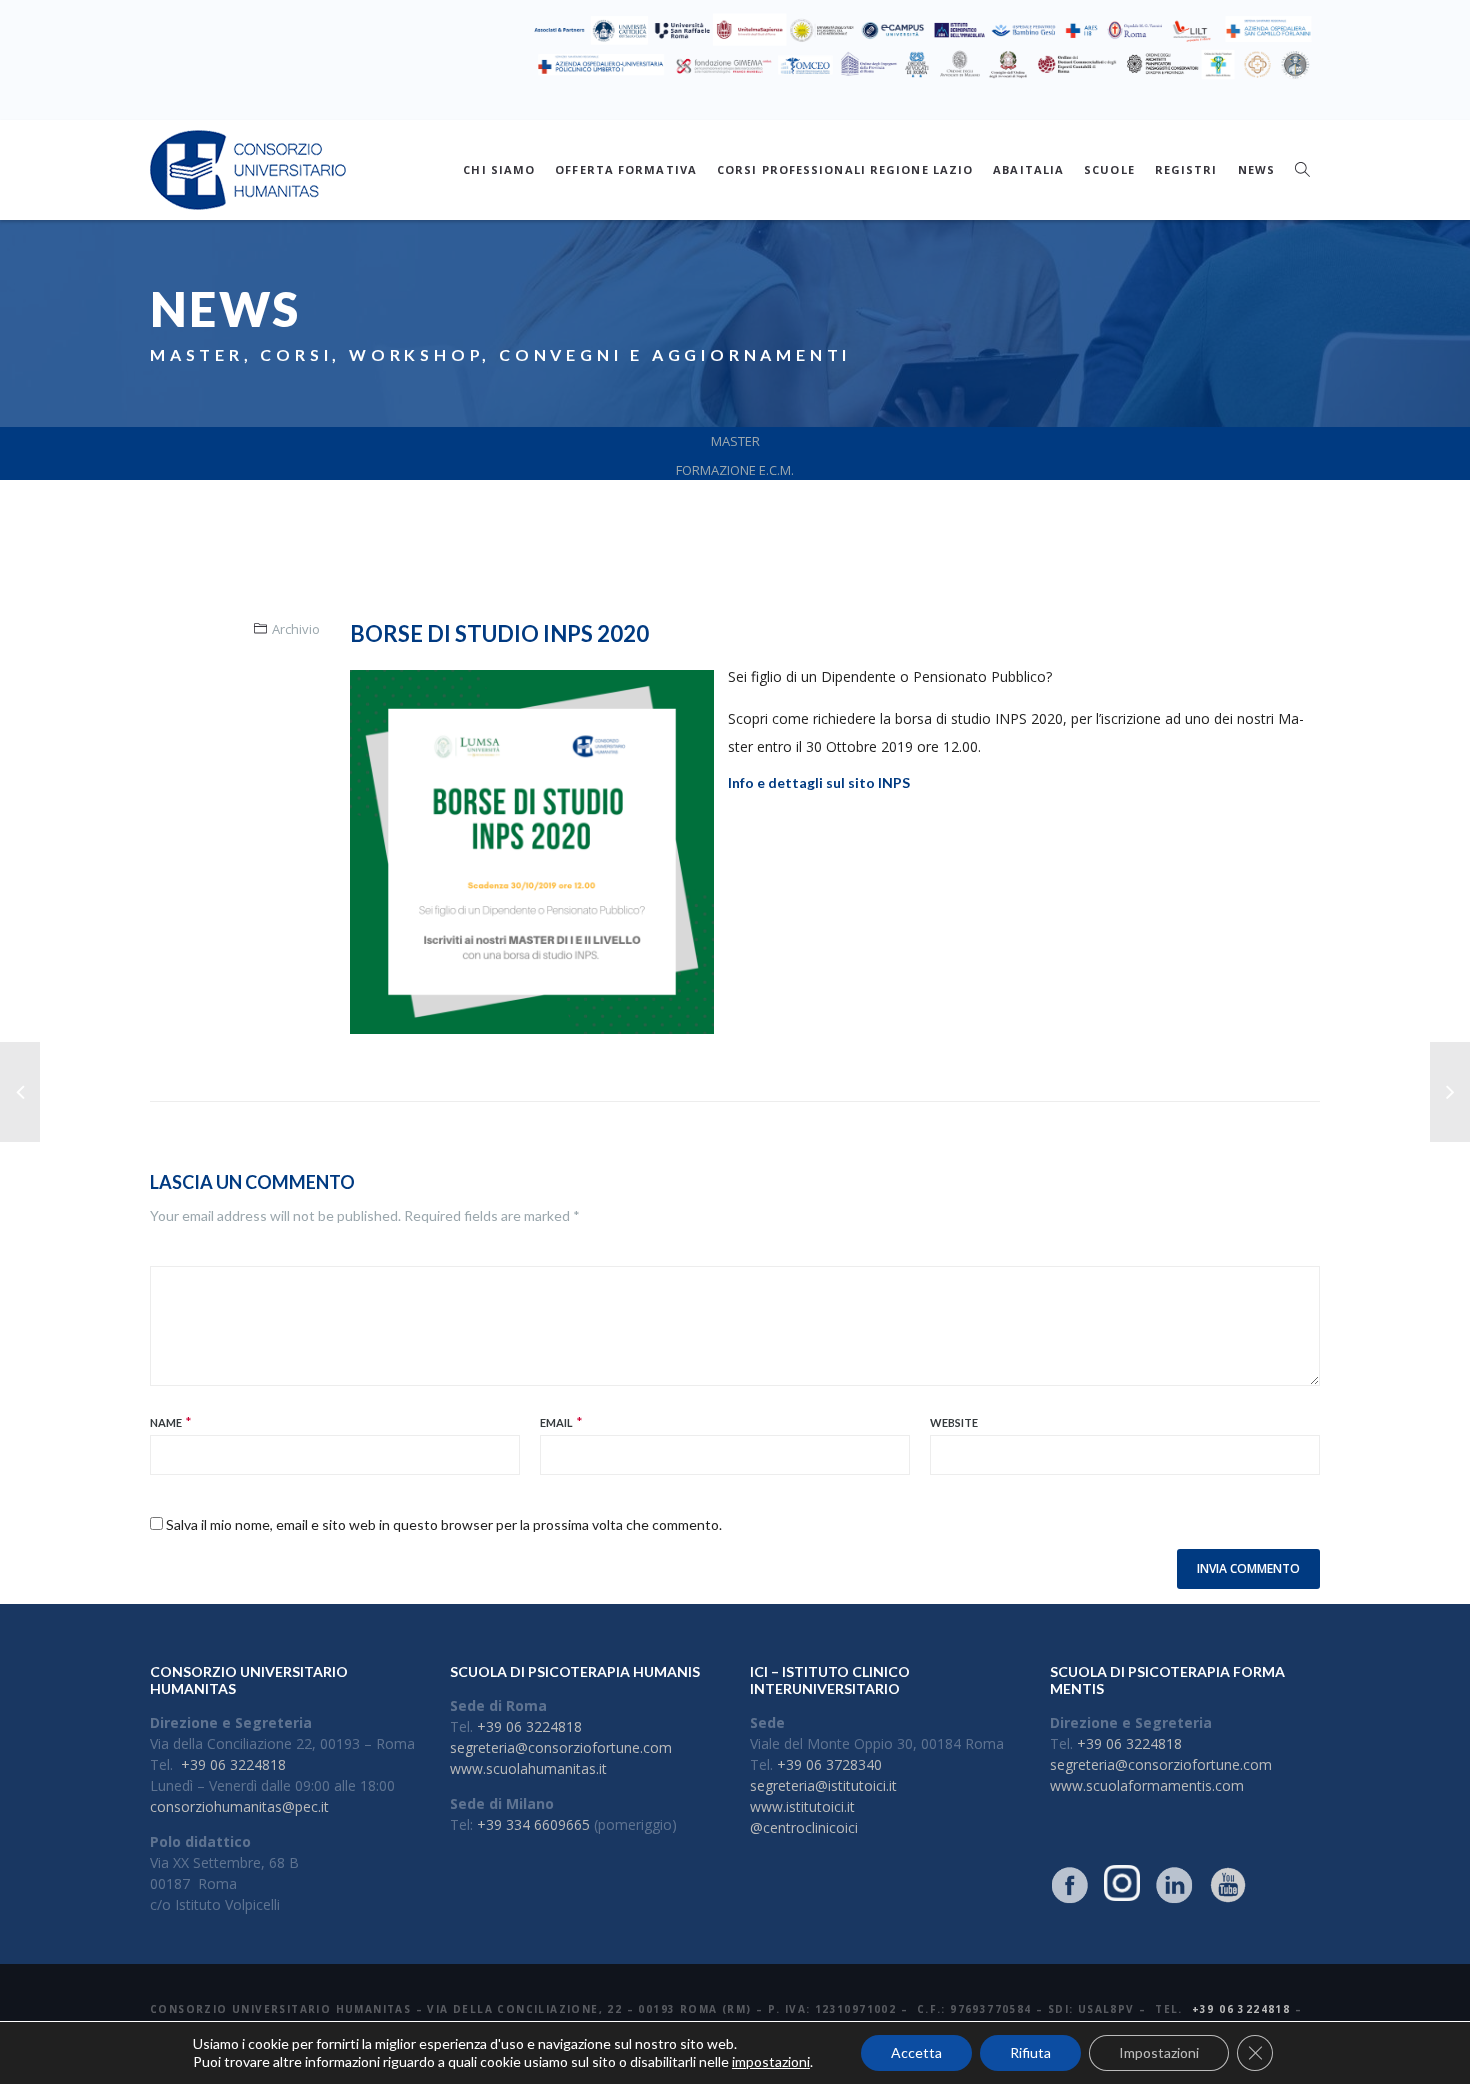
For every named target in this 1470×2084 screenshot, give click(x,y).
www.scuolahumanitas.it (528, 1768)
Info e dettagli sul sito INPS (819, 782)
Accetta (916, 2052)
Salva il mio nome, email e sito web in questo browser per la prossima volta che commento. (444, 1524)
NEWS (1256, 169)
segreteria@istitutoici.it (823, 1785)
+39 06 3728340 (829, 1764)
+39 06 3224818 (233, 1764)
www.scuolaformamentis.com (1147, 1785)
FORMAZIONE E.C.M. (735, 470)
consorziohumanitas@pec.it (239, 1806)
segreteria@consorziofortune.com (561, 1747)
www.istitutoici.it (802, 1806)
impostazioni (771, 2061)
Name (166, 1422)
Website (954, 1422)
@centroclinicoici (804, 1827)
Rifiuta (1030, 2052)
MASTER (735, 441)
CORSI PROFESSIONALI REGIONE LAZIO (845, 169)
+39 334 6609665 (533, 1824)
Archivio (296, 629)
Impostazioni (1159, 2052)
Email (556, 1422)
